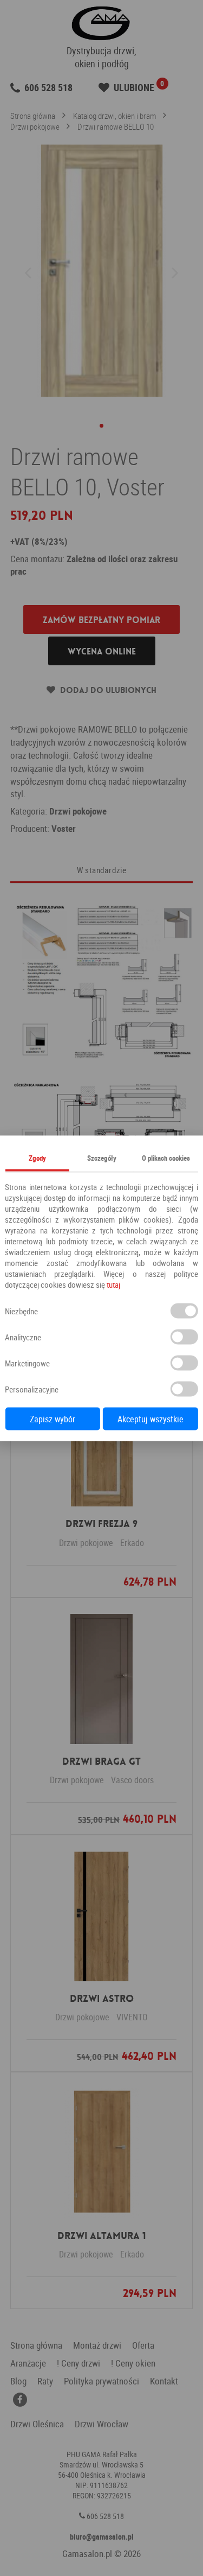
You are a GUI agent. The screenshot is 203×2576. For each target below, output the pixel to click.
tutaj (113, 1284)
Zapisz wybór (53, 1419)
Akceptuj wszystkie (150, 1419)
